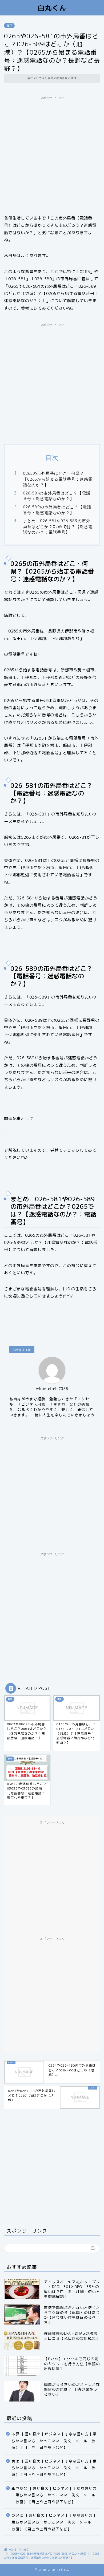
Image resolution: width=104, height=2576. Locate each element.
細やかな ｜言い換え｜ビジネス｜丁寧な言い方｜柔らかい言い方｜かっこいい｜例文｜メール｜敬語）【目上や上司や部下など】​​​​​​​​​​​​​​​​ (54, 2495)
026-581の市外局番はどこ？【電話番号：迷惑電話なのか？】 (57, 496)
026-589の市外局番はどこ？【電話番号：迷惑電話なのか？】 (57, 510)
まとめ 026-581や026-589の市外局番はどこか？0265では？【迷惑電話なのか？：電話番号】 (58, 526)
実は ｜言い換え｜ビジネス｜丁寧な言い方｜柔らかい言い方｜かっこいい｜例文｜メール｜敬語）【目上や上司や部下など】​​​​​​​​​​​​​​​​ (54, 2468)
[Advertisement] (52, 155)
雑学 (9, 26)
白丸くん (52, 8)
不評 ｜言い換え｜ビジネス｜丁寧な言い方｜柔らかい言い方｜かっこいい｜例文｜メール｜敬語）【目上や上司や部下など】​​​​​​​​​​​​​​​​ (54, 2441)
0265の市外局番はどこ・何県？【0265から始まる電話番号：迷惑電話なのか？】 (58, 479)
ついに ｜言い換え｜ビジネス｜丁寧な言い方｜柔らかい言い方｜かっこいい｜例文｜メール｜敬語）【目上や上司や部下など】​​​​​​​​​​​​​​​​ (54, 2522)
